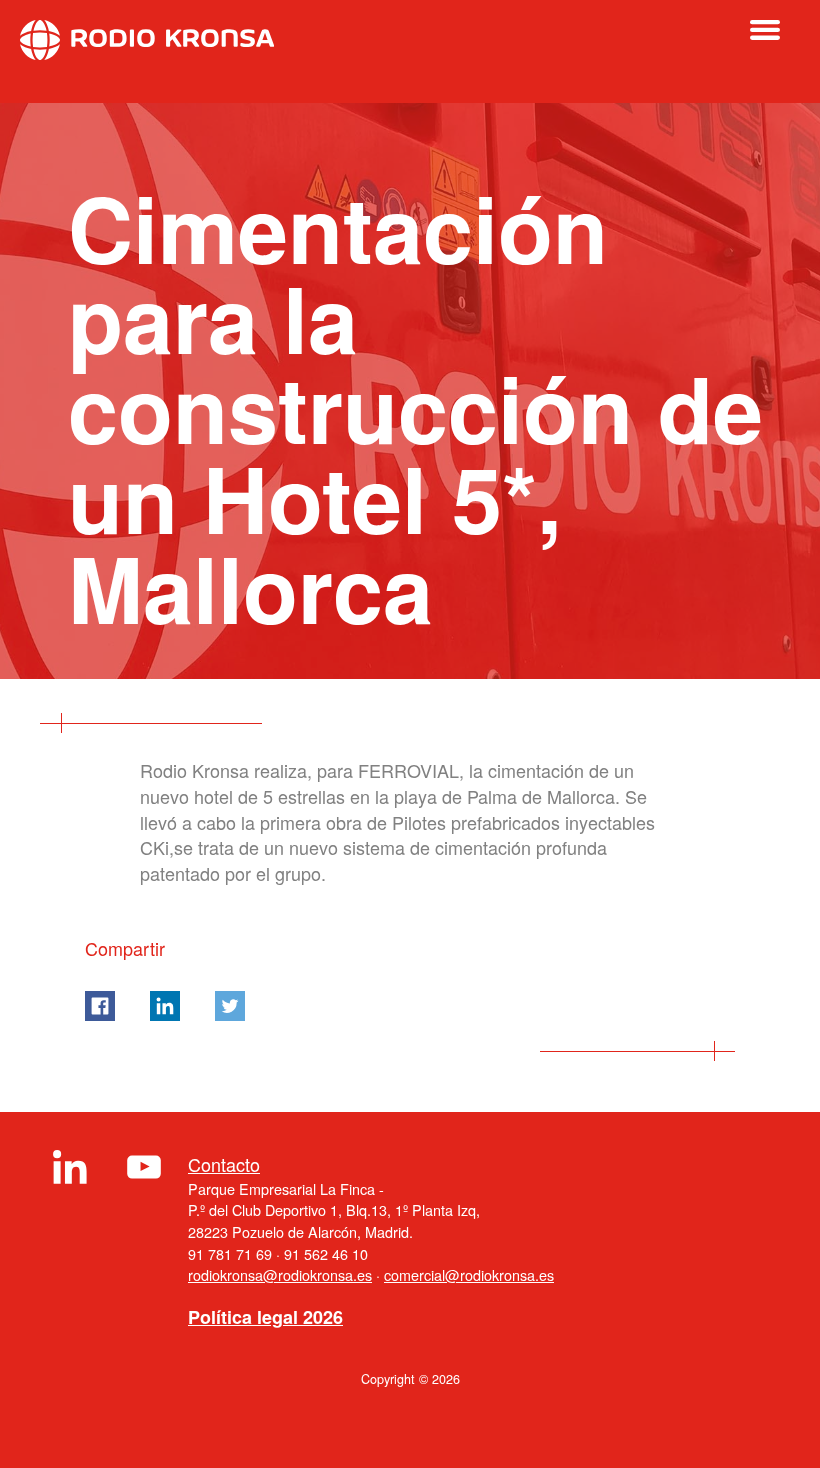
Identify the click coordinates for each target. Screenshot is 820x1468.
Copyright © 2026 (410, 1379)
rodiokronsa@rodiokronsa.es (280, 1274)
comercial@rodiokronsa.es (469, 1274)
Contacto (224, 1164)
